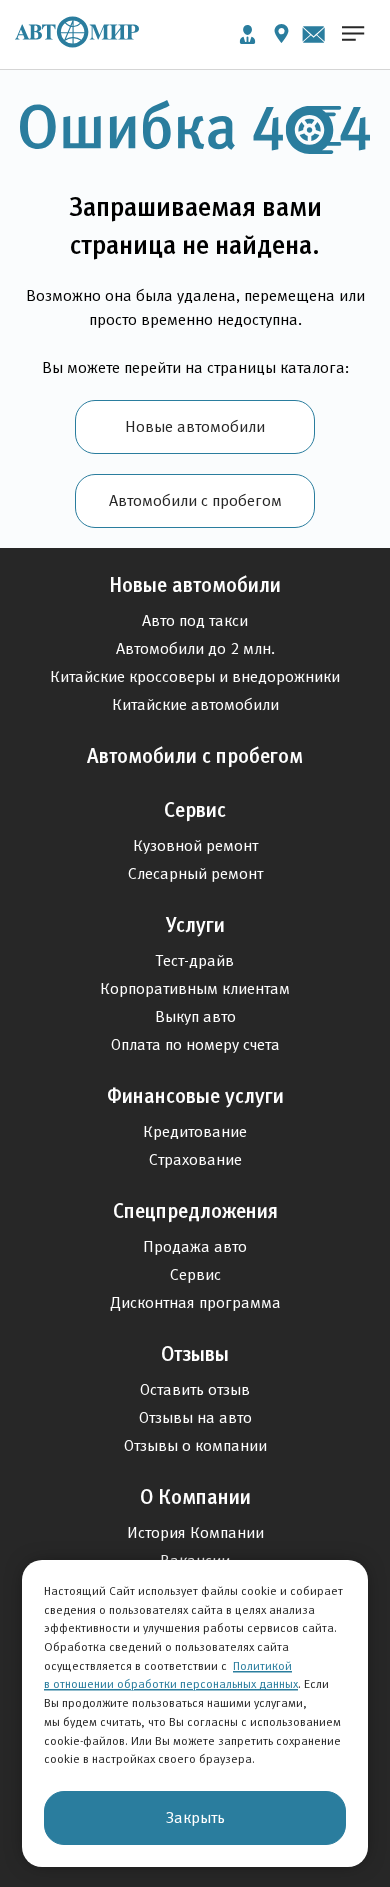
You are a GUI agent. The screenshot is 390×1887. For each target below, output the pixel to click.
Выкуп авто (195, 1016)
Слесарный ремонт (195, 873)
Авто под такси (195, 620)
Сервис (195, 810)
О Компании (195, 1497)
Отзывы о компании (195, 1445)
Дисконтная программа (195, 1302)
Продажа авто (195, 1246)
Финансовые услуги (195, 1096)
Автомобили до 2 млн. (195, 648)
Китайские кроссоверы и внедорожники (195, 676)
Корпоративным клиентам (195, 988)
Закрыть (195, 1817)
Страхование (195, 1159)
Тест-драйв (195, 960)
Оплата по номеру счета (195, 1044)
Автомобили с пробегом (195, 500)
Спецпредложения (195, 1211)
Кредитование (195, 1131)
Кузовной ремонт (195, 845)
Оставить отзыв (195, 1389)
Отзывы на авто (195, 1417)
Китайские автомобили (195, 704)
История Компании (195, 1532)
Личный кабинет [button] (247, 34)
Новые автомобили (195, 426)
